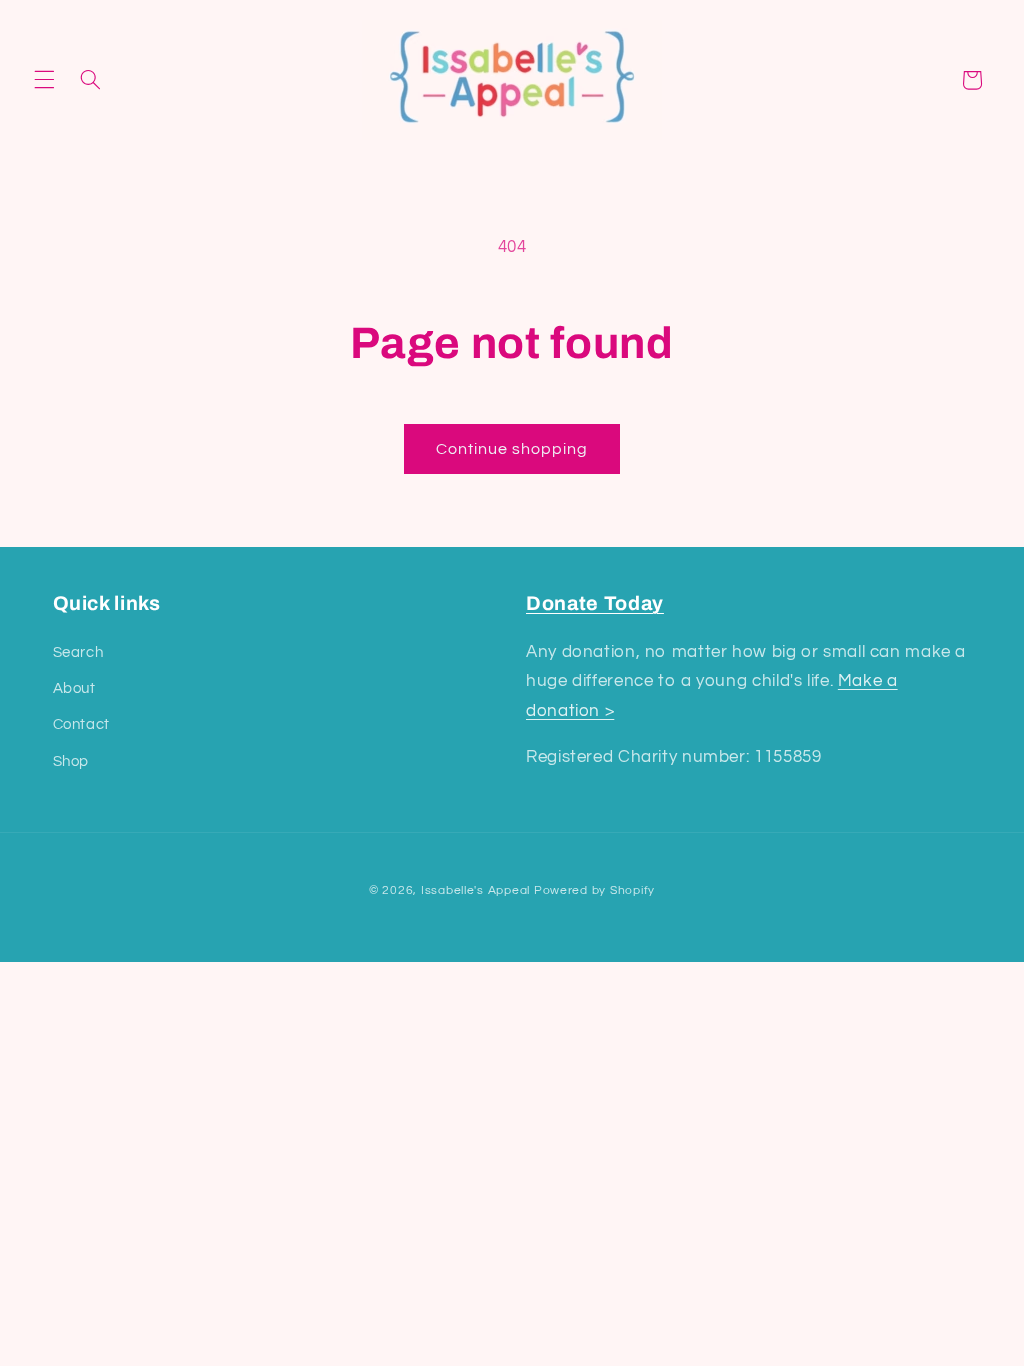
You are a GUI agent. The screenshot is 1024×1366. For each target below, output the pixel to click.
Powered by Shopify (594, 890)
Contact (81, 724)
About (74, 688)
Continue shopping (512, 449)
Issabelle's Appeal (475, 890)
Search (78, 652)
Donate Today (595, 603)
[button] (44, 80)
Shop (71, 761)
